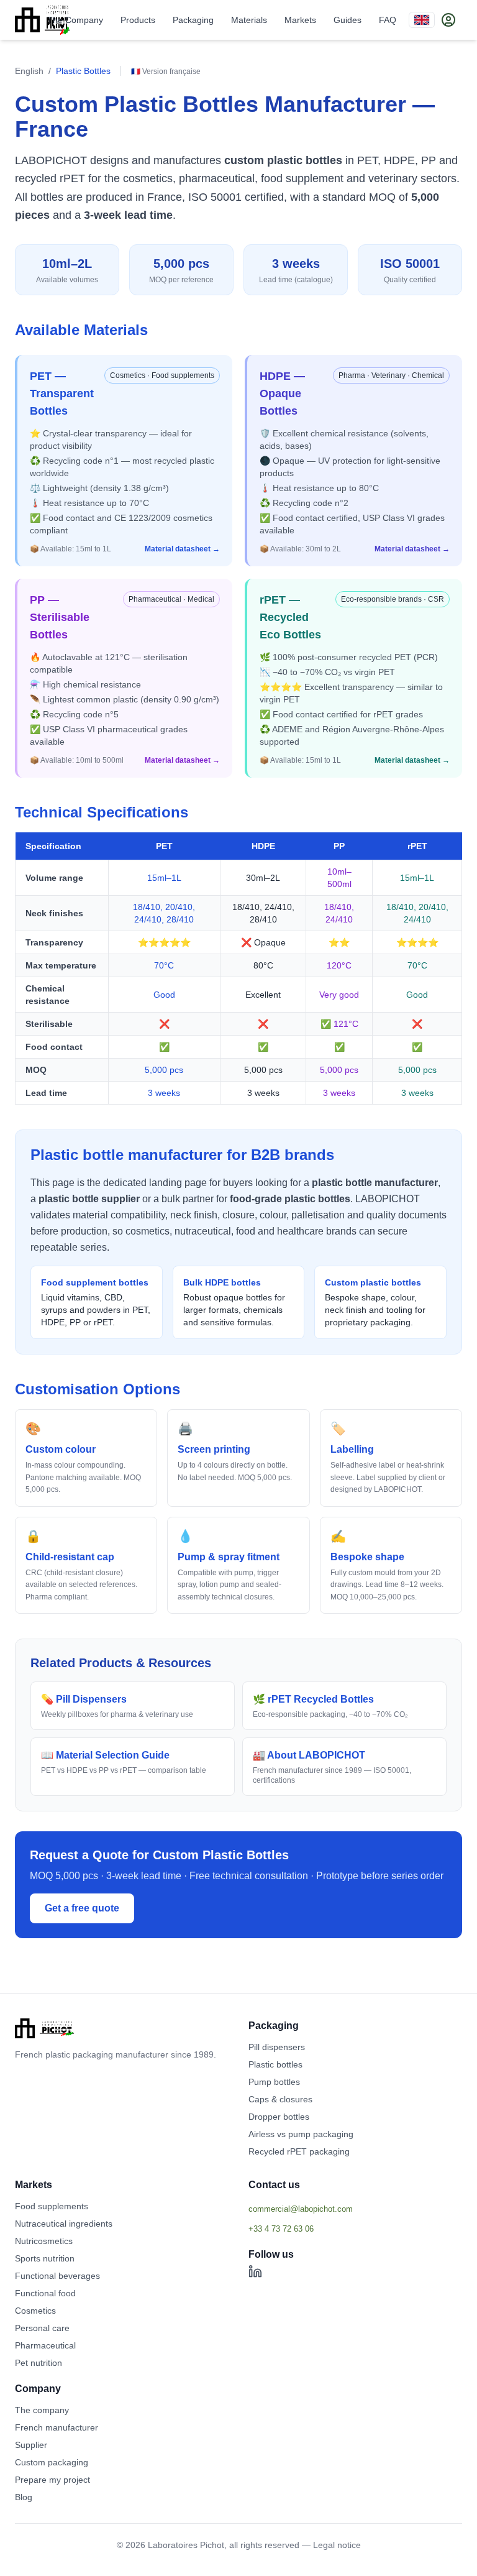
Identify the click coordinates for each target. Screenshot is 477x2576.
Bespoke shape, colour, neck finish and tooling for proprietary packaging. (375, 1302)
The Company (75, 20)
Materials (249, 20)
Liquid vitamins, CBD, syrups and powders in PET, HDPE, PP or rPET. (96, 1302)
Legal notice (337, 2545)
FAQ (388, 20)
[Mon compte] (448, 20)
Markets (300, 20)
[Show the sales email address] (355, 2209)
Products (138, 20)
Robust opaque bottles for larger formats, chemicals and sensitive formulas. (234, 1302)
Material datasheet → (182, 549)
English (29, 71)
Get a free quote (82, 1908)
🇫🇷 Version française (166, 71)
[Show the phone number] (355, 2229)
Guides (348, 20)
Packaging (193, 20)
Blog (24, 2497)
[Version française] (422, 20)
